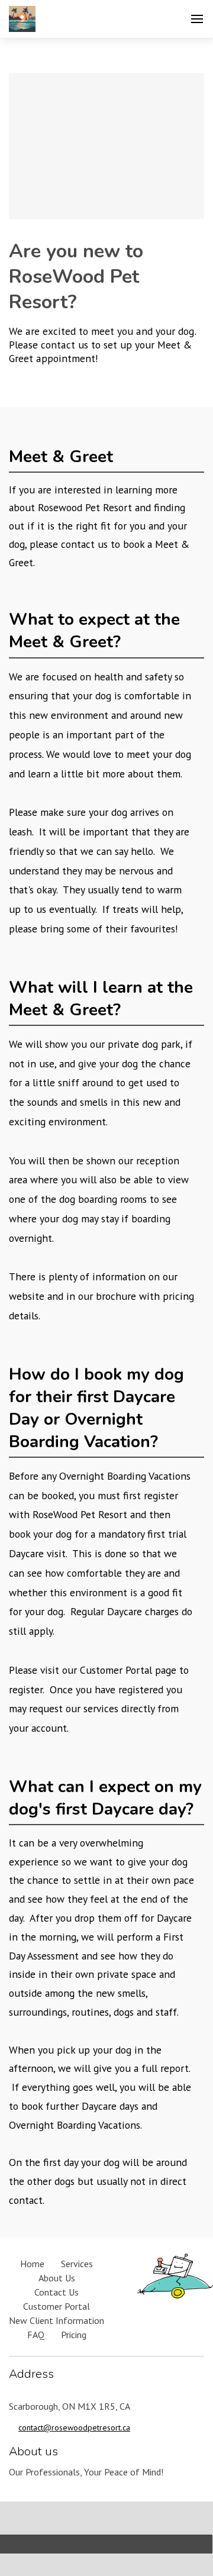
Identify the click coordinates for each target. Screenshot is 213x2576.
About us (33, 2451)
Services (77, 2264)
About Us (57, 2278)
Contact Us (57, 2292)
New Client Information (57, 2320)
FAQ (36, 2335)
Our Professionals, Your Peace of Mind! (86, 2472)
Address (31, 2374)
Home (32, 2264)
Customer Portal (57, 2306)
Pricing (74, 2335)
